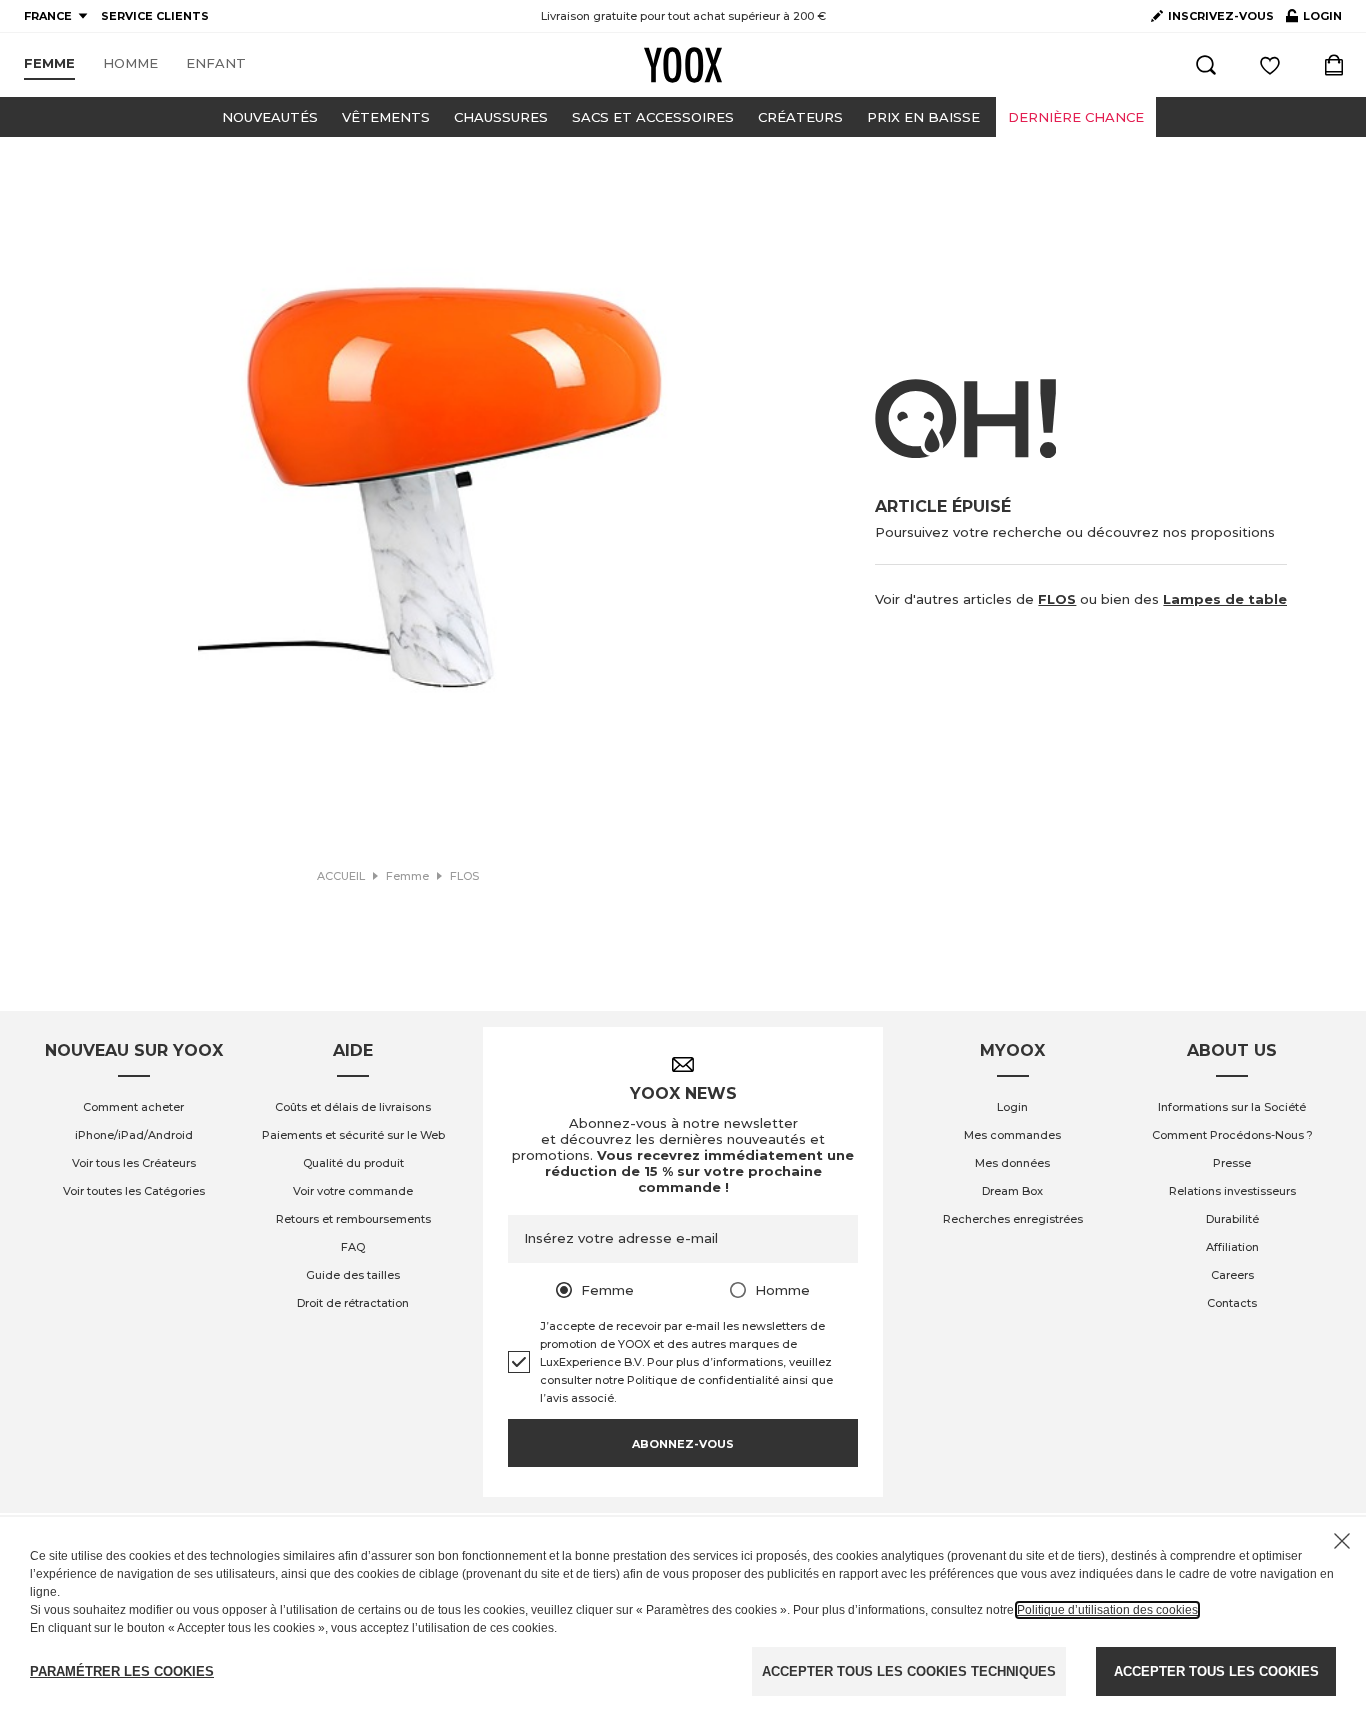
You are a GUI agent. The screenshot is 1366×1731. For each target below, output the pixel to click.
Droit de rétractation (353, 1303)
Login (1012, 1107)
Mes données (1012, 1163)
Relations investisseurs (1232, 1191)
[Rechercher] (1206, 65)
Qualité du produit (353, 1163)
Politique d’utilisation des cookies (1107, 1610)
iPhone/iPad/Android (134, 1135)
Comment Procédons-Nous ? (1232, 1135)
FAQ (353, 1247)
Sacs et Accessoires (653, 117)
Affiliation (1232, 1247)
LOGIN (1314, 20)
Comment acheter (133, 1107)
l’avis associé (577, 1398)
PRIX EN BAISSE (923, 117)
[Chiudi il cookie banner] (1342, 1541)
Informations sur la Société (1232, 1107)
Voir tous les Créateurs (134, 1163)
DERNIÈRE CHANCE (1076, 117)
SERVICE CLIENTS (155, 16)
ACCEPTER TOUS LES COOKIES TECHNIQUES (909, 1671)
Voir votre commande (353, 1191)
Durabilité (1232, 1219)
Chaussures (501, 117)
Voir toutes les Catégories (134, 1191)
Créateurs (800, 117)
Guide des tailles (353, 1275)
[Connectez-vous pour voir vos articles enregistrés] (1270, 65)
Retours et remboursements (353, 1219)
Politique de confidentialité (703, 1380)
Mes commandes (1012, 1135)
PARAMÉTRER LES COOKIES (122, 1671)
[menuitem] (49, 64)
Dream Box (1012, 1191)
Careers (1232, 1275)
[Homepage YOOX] (683, 65)
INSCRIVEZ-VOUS (1221, 16)
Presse (1232, 1163)
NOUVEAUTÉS (270, 117)
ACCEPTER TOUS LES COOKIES (1216, 1671)
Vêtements (386, 117)
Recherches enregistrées (1013, 1219)
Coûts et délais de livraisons (353, 1107)
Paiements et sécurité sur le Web (353, 1135)
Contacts (1232, 1303)
